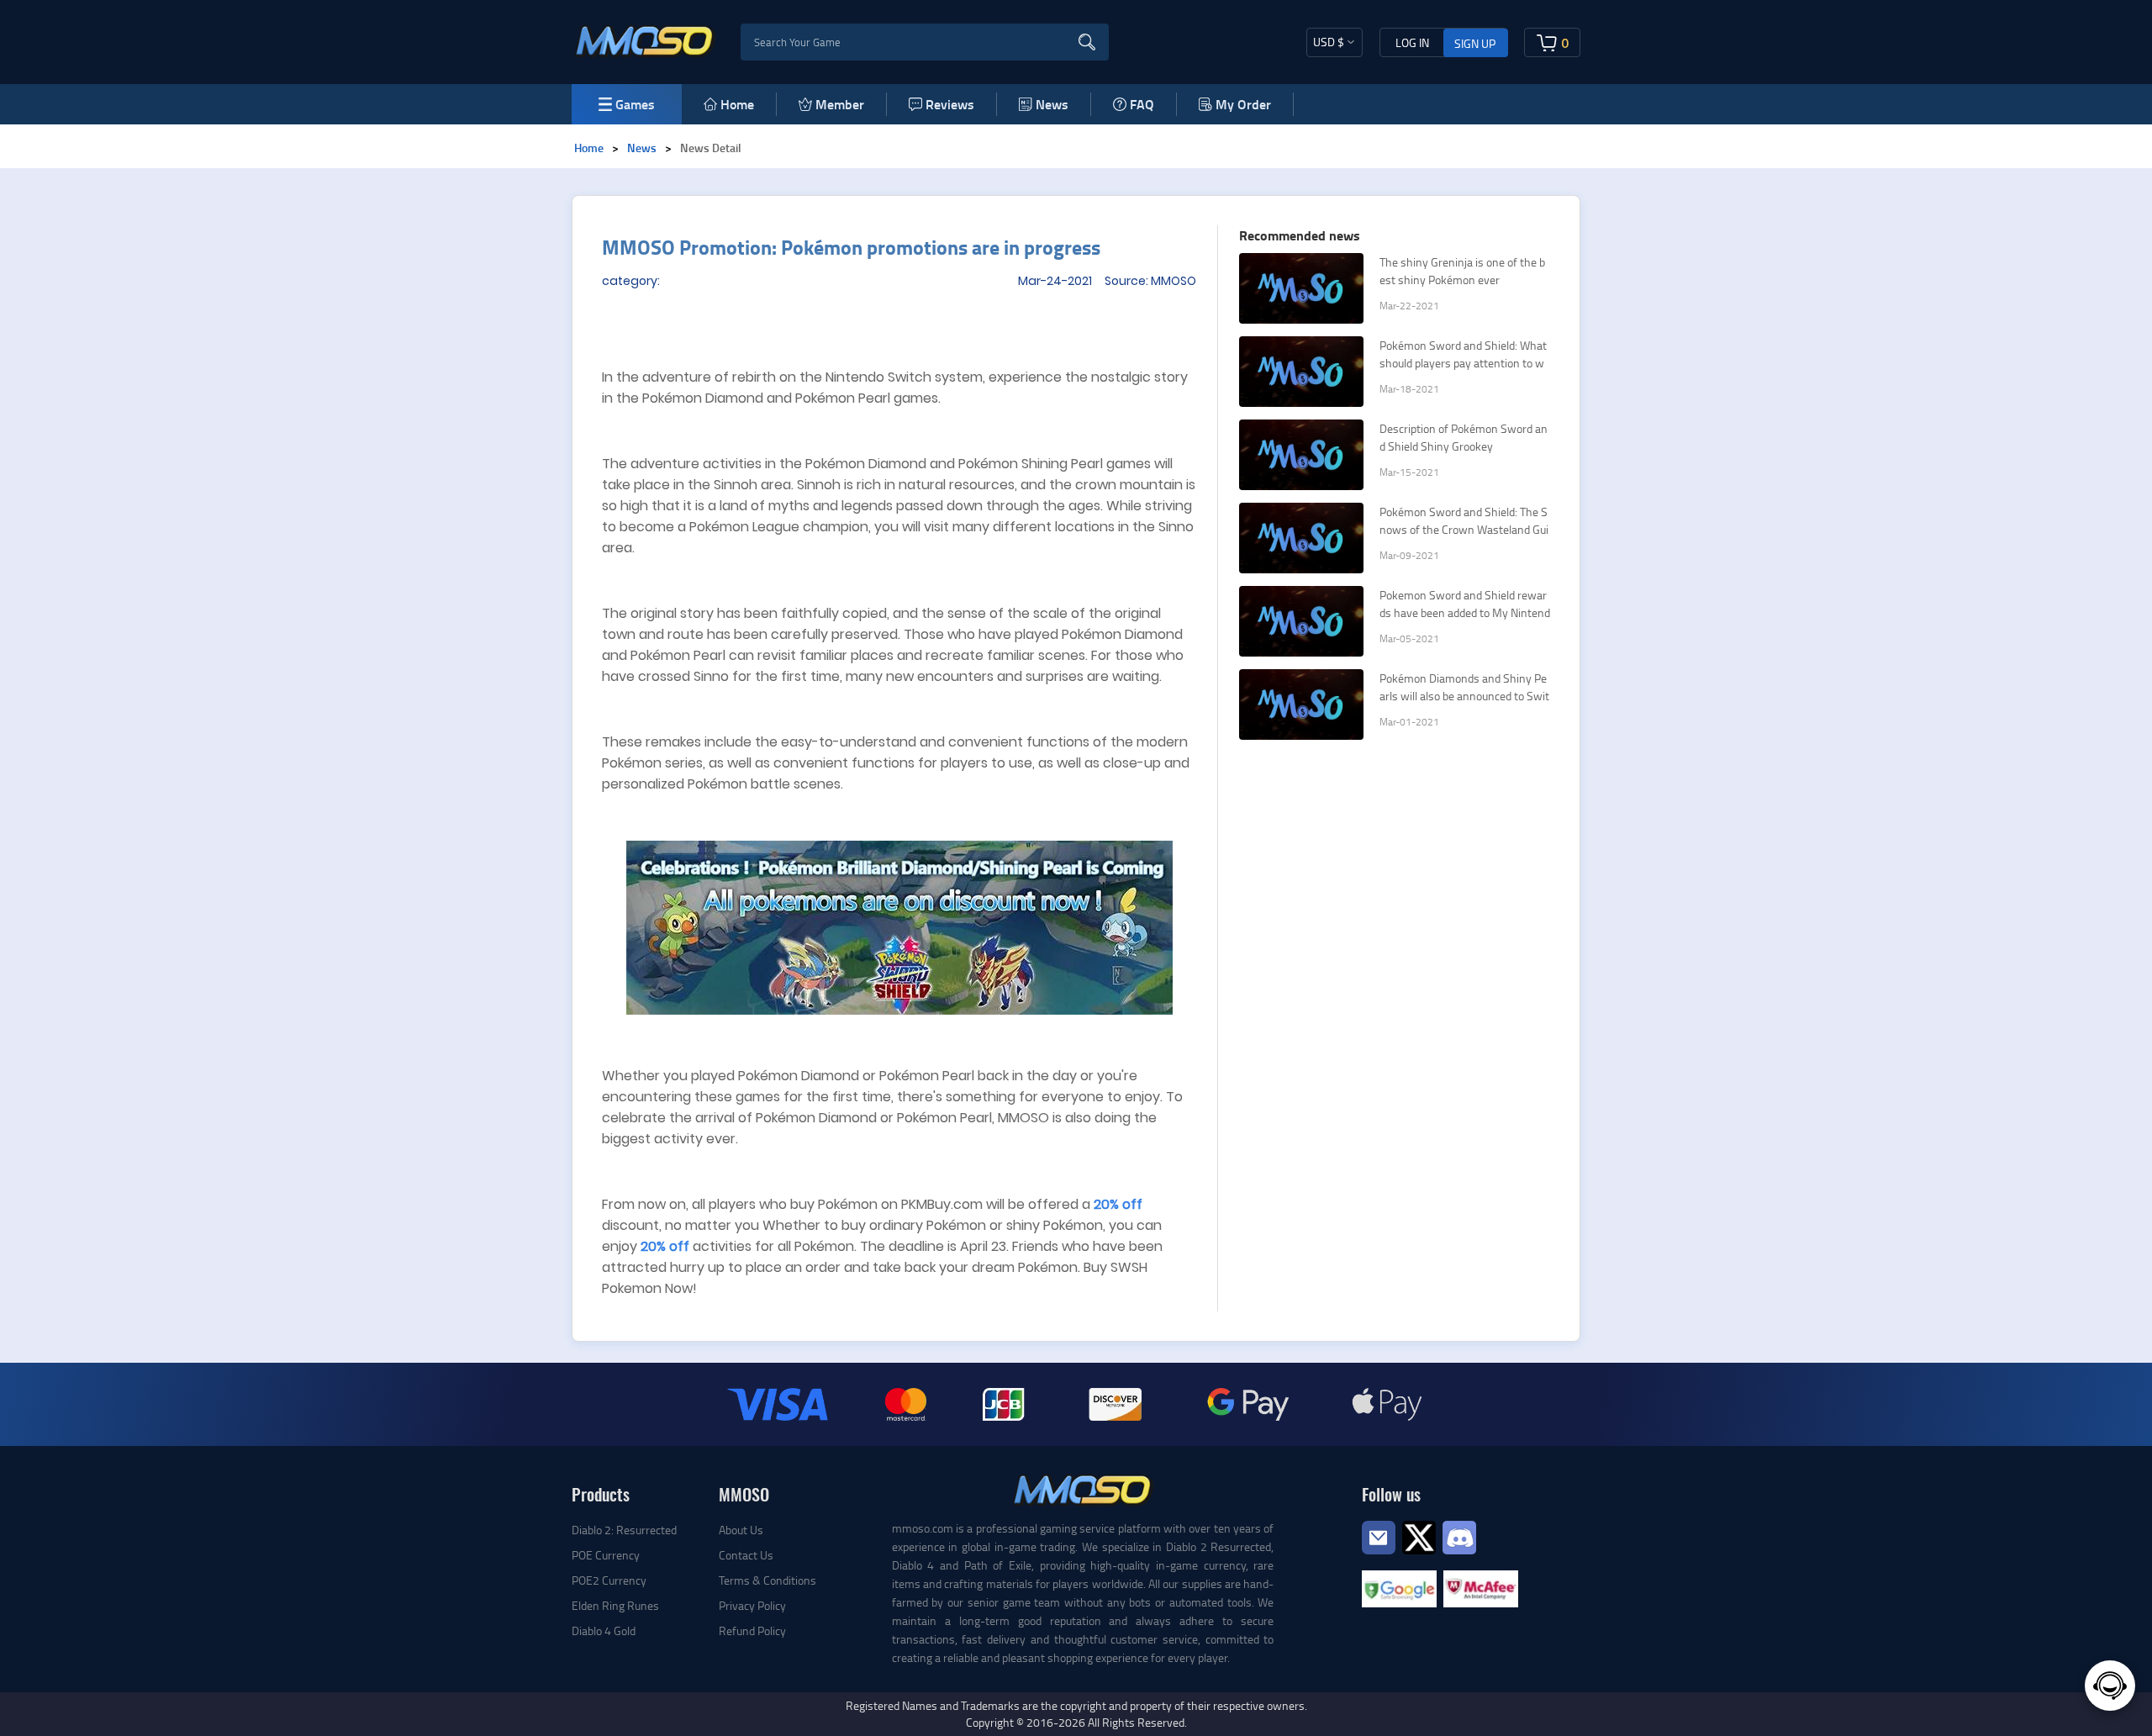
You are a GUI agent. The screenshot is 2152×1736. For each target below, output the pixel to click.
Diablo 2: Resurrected (624, 1530)
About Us (741, 1530)
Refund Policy (752, 1630)
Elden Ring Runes (615, 1605)
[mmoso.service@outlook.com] (1379, 1553)
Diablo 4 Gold (604, 1630)
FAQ (1142, 104)
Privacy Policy (752, 1605)
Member (840, 104)
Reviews (950, 104)
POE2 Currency (609, 1580)
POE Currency (606, 1555)
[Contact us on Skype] (1419, 1535)
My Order (1243, 104)
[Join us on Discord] (1459, 1535)
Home (737, 104)
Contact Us (746, 1555)
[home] (645, 40)
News (1052, 104)
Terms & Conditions (767, 1580)
